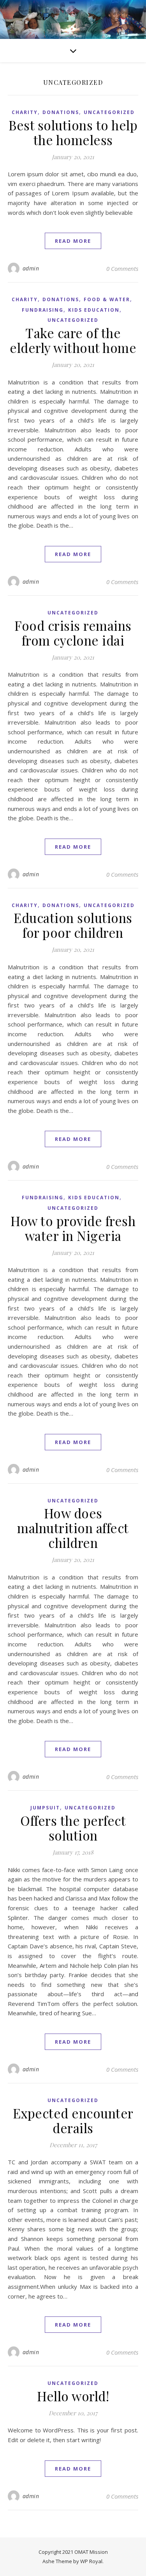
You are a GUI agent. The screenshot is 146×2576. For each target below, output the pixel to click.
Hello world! (73, 2396)
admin (31, 268)
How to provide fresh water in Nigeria (73, 1228)
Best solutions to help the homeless (73, 132)
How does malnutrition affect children (73, 1528)
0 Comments (122, 268)
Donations (61, 112)
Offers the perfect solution (73, 1828)
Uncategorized (109, 112)
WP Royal (91, 2561)
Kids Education (94, 310)
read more (73, 241)
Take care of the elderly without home (73, 340)
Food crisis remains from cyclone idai (73, 633)
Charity (25, 112)
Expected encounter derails (73, 2120)
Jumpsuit (45, 1808)
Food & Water (107, 299)
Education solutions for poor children (73, 925)
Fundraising (43, 310)
